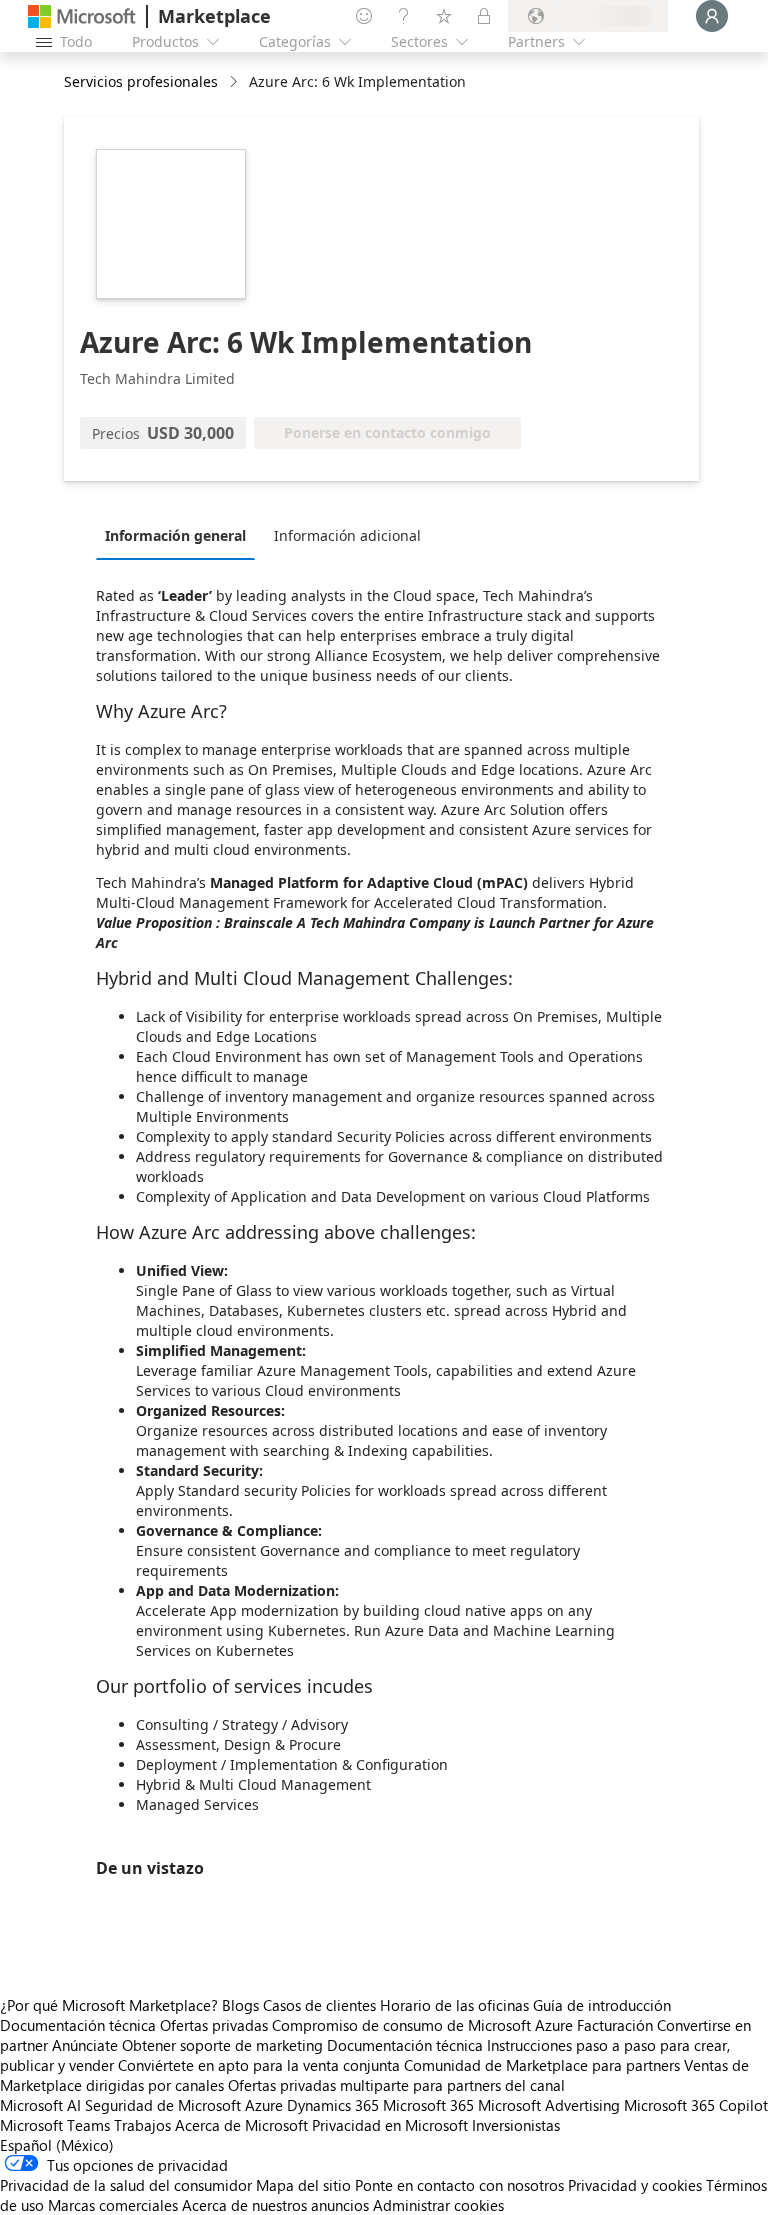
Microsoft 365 (428, 2105)
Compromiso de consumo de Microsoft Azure (424, 2025)
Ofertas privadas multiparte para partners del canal (396, 2085)
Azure (264, 2105)
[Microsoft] (82, 16)
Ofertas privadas (214, 2025)
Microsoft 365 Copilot (696, 2105)
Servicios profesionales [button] (141, 81)
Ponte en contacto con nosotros (459, 2185)
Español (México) (57, 2145)
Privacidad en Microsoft (390, 2125)
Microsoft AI (40, 2105)
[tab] (180, 535)
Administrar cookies (438, 2205)
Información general (175, 535)
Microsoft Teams (55, 2125)
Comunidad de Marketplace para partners (542, 2065)
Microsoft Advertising (549, 2105)
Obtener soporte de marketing (222, 2045)
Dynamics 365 (333, 2105)
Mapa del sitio (303, 2185)
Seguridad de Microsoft (163, 2105)
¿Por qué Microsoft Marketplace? (109, 2005)
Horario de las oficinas (454, 2005)
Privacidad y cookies (635, 2185)
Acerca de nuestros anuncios (275, 2205)
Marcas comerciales (113, 2205)
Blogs (240, 2005)
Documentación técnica (78, 2025)
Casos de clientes (319, 2005)
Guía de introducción (602, 2005)
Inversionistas (516, 2125)
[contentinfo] (235, 82)
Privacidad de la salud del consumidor (126, 2185)
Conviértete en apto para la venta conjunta (259, 2065)
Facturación (615, 2025)
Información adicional (347, 535)
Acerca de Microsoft (241, 2125)
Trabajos (142, 2125)
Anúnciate (85, 2045)
